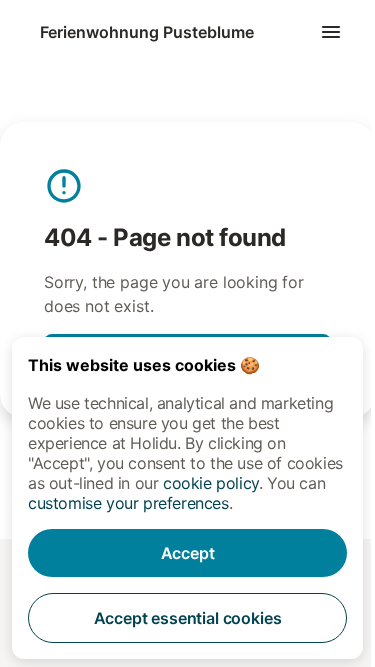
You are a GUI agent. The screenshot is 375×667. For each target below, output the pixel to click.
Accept (188, 553)
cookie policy (211, 483)
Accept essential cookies (188, 618)
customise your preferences (128, 503)
